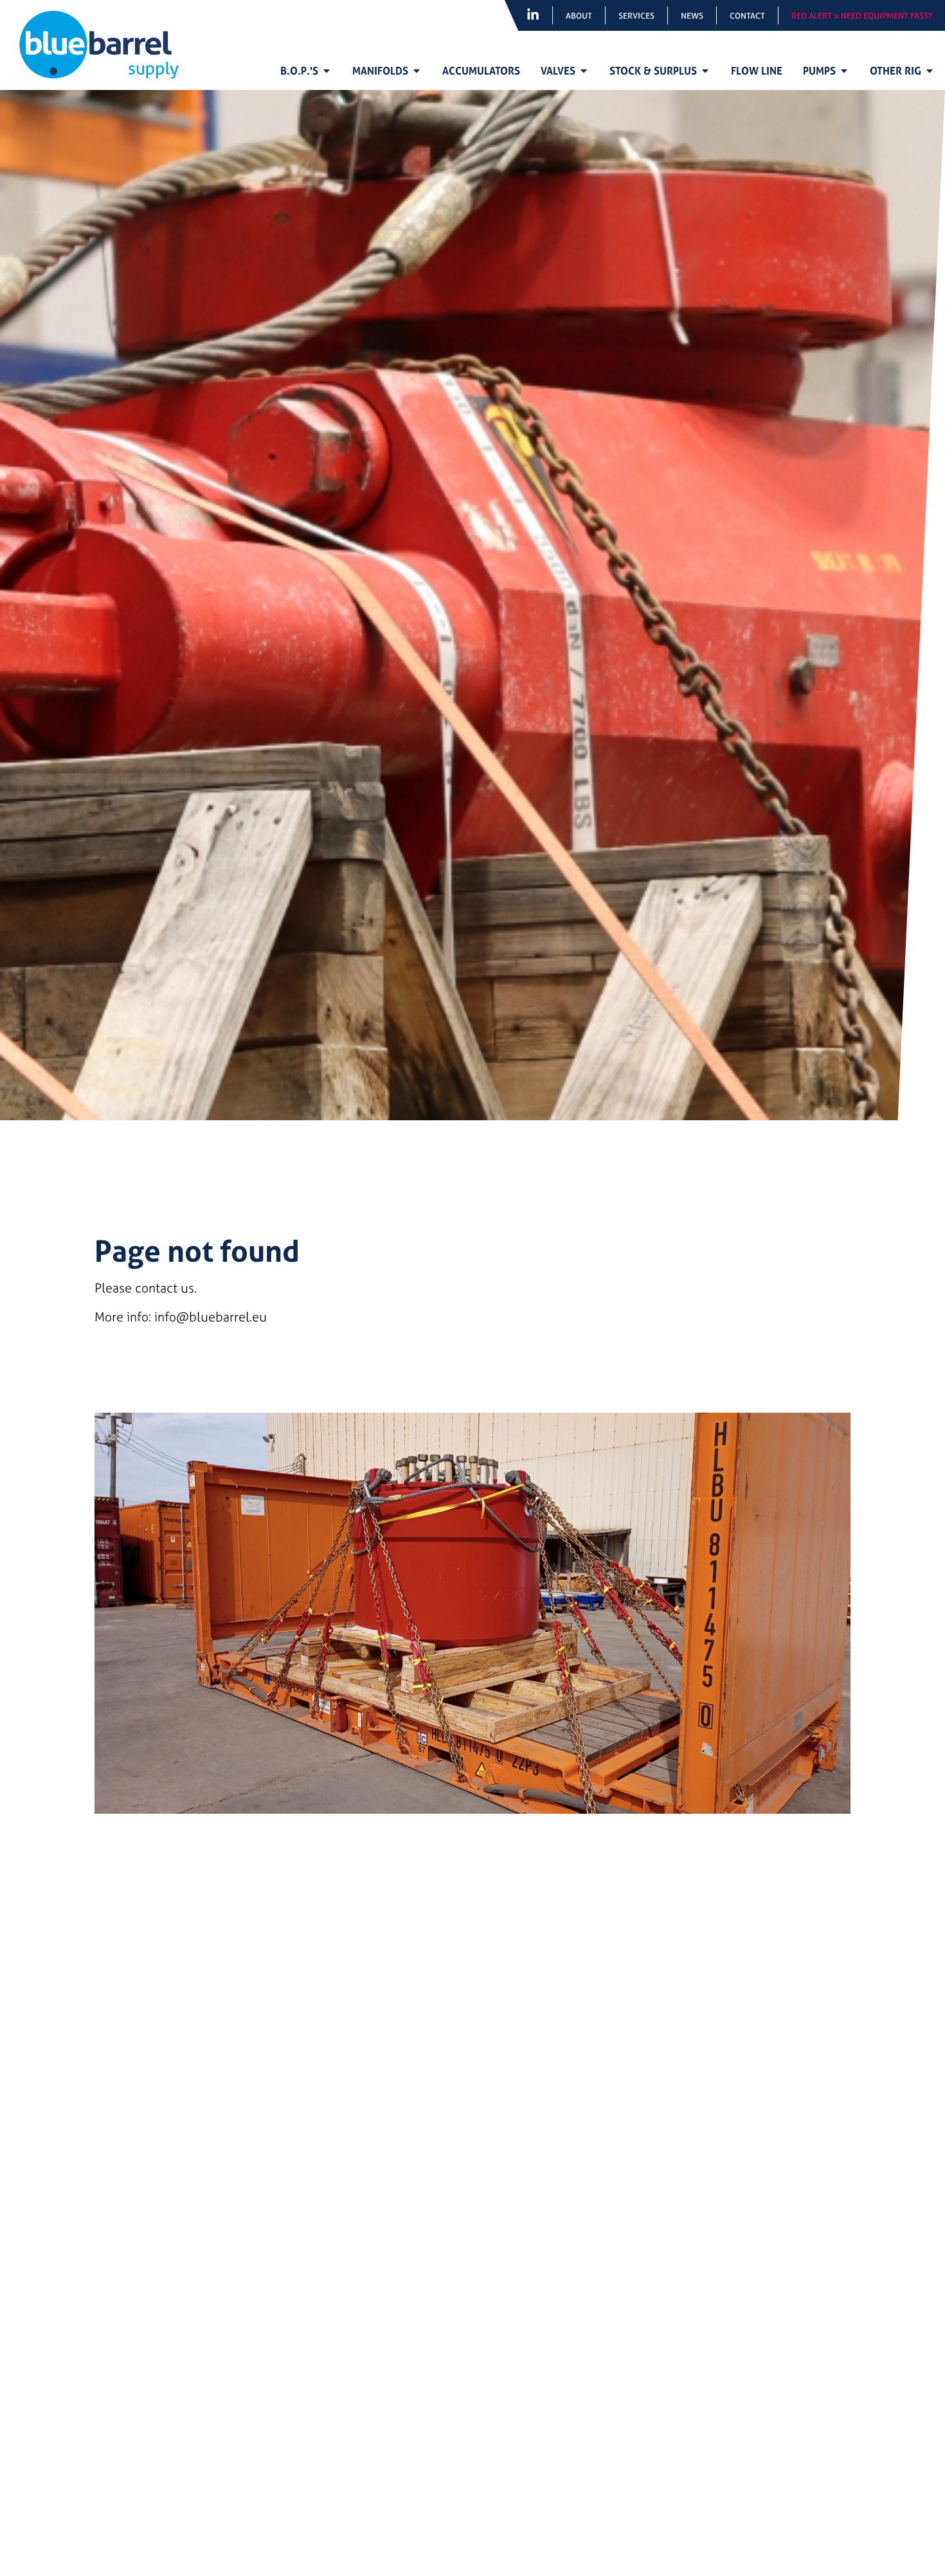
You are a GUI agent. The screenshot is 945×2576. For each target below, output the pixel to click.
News (692, 15)
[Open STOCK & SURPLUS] (705, 71)
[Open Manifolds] (417, 71)
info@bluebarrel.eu (211, 1317)
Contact (747, 15)
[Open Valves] (584, 71)
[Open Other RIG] (930, 71)
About (579, 15)
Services (636, 15)
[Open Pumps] (844, 71)
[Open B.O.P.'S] (327, 71)
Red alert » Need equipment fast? (862, 15)
